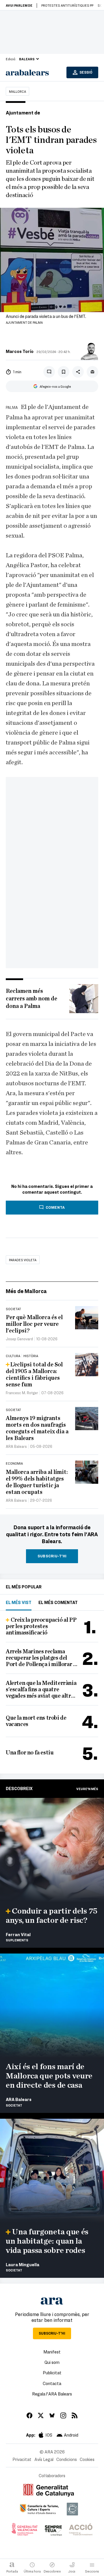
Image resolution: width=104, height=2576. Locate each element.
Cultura (13, 1356)
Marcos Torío (20, 351)
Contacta (52, 2383)
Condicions (67, 2459)
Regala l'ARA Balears (52, 2394)
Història (31, 1356)
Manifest (52, 2352)
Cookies (87, 2459)
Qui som (52, 2362)
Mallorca (17, 91)
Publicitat (52, 2373)
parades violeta (23, 1260)
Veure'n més (87, 1789)
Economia (14, 1463)
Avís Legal (44, 2459)
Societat (13, 1309)
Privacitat (22, 2459)
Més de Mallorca (26, 1291)
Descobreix (19, 1788)
